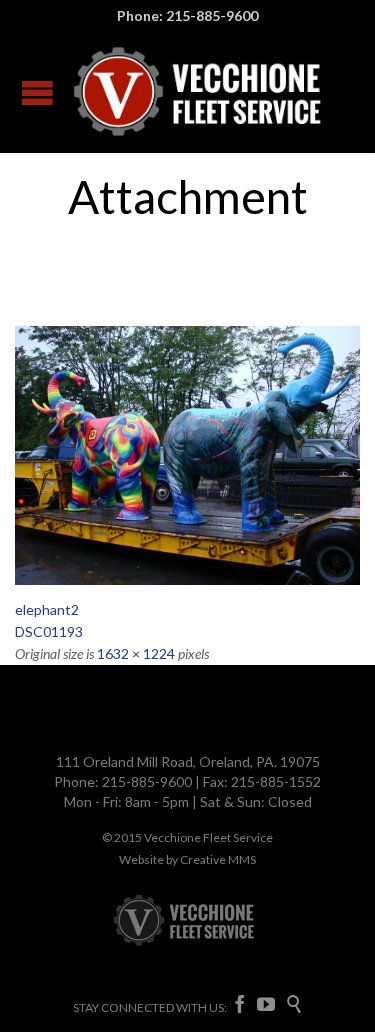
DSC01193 (49, 631)
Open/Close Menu (37, 92)
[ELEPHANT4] (187, 455)
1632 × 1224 (136, 653)
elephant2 (47, 609)
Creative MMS (218, 859)
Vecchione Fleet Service (208, 837)
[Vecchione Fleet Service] (199, 92)
